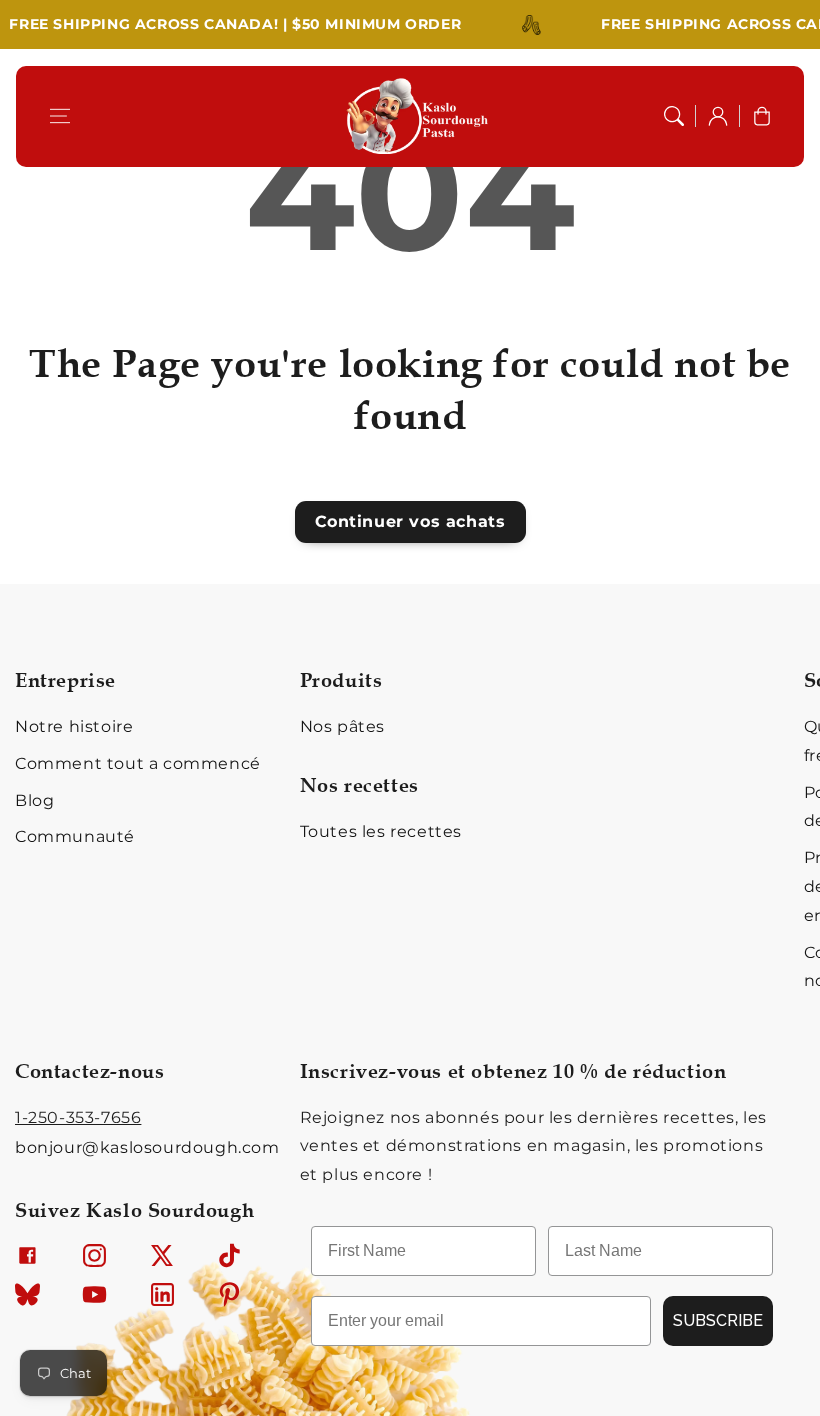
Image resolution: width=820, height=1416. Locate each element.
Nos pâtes (342, 726)
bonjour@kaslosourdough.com (147, 1147)
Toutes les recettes (381, 831)
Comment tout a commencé (138, 763)
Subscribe (718, 1320)
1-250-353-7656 (78, 1117)
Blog (34, 800)
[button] (60, 116)
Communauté (75, 836)
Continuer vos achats (410, 521)
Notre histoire (74, 726)
